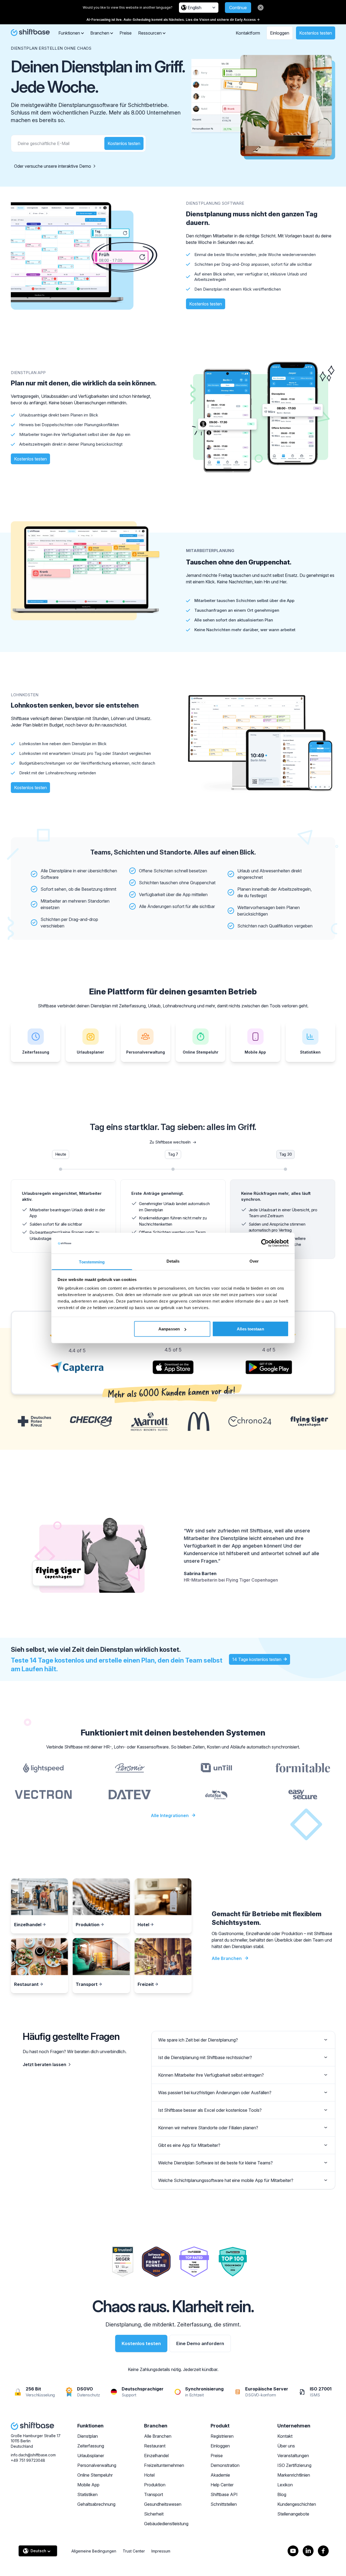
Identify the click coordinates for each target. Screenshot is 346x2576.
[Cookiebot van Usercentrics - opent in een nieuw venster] (265, 1243)
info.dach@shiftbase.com (33, 2455)
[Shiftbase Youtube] (293, 2551)
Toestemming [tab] (92, 1262)
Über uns (286, 2446)
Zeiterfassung (91, 2446)
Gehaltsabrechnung (96, 2504)
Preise (126, 33)
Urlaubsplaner (91, 2456)
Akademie (220, 2475)
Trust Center (134, 2551)
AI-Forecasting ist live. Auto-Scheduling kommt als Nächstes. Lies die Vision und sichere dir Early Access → (173, 20)
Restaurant (155, 2446)
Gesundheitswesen (163, 2504)
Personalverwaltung (97, 2465)
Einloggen (280, 33)
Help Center (222, 2485)
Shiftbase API (224, 2494)
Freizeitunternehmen (164, 2465)
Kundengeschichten (297, 2504)
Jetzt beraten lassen (44, 2064)
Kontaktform (248, 33)
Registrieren (222, 2436)
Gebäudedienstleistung (166, 2524)
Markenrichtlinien (294, 2475)
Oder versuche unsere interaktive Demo (53, 166)
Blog (282, 2494)
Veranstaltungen (293, 2456)
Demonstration (225, 2465)
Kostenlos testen (316, 33)
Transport (154, 2494)
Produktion (155, 2485)
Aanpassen (169, 1329)
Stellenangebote (293, 2514)
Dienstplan (88, 2436)
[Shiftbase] (30, 32)
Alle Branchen (158, 2436)
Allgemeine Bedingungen (94, 2551)
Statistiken (87, 2494)
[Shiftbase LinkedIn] (308, 2551)
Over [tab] (254, 1261)
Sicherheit (154, 2514)
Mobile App (88, 2485)
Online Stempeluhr (95, 2475)
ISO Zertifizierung (294, 2465)
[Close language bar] (261, 8)
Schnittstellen (224, 2504)
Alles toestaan (250, 1329)
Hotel (149, 2475)
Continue (238, 8)
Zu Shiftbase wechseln (170, 1142)
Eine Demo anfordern (200, 2343)
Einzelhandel (156, 2456)
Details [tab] (173, 1261)
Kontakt (285, 2436)
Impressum (161, 2551)
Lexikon (285, 2485)
